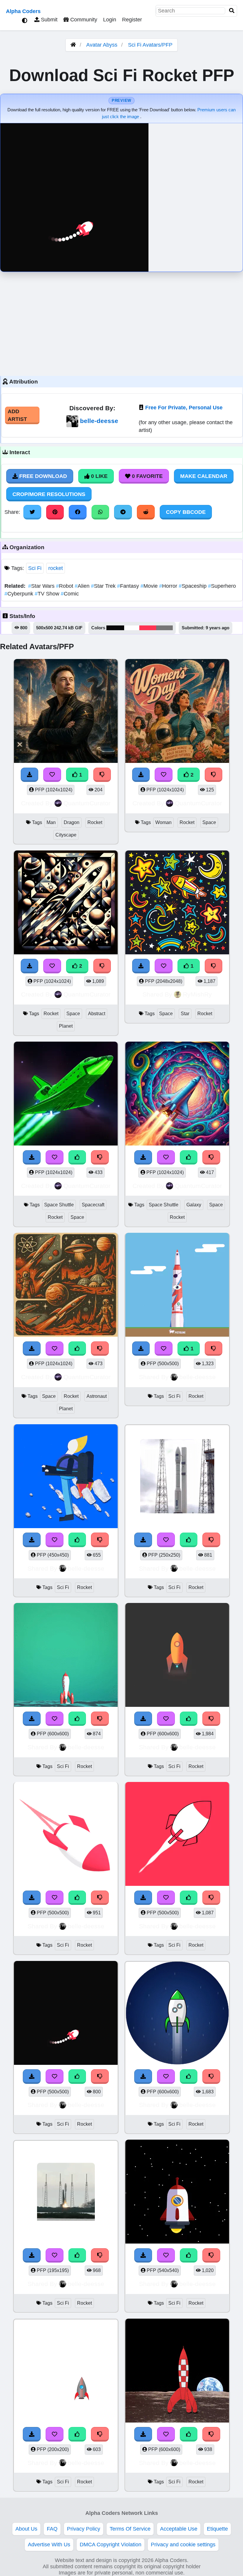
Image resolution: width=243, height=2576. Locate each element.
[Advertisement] (121, 322)
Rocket (95, 822)
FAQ (52, 2529)
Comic (70, 594)
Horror (169, 586)
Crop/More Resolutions (49, 494)
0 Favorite (147, 476)
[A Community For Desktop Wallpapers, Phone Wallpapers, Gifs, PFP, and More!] (73, 45)
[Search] (232, 11)
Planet (66, 1026)
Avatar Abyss (102, 45)
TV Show (48, 594)
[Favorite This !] (164, 1349)
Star (185, 1014)
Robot (65, 586)
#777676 (164, 628)
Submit (48, 20)
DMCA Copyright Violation (111, 2545)
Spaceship (193, 586)
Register (132, 20)
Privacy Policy (84, 2529)
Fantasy (129, 586)
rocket (56, 568)
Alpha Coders (23, 11)
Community (83, 20)
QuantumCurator (87, 803)
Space (209, 822)
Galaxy (194, 1205)
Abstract (97, 1014)
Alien (83, 586)
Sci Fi (35, 568)
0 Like (99, 476)
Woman (163, 822)
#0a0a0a (115, 628)
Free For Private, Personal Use (184, 408)
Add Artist (17, 415)
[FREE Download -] (141, 1349)
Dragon (72, 822)
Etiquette (217, 2529)
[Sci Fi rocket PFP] (177, 1286)
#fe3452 (148, 628)
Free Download (42, 476)
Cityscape (66, 835)
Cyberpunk (20, 594)
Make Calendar (204, 476)
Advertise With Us (49, 2545)
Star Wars (42, 586)
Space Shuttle (59, 1205)
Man (51, 822)
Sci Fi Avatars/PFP (150, 45)
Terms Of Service (130, 2529)
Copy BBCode (186, 512)
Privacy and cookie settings (183, 2545)
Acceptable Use (179, 2529)
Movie (150, 586)
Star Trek (104, 586)
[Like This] (77, 1540)
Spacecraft (93, 1205)
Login (110, 20)
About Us (26, 2529)
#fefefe (132, 628)
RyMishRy (197, 994)
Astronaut (97, 1396)
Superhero (222, 586)
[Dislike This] (214, 1349)
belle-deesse (99, 421)
